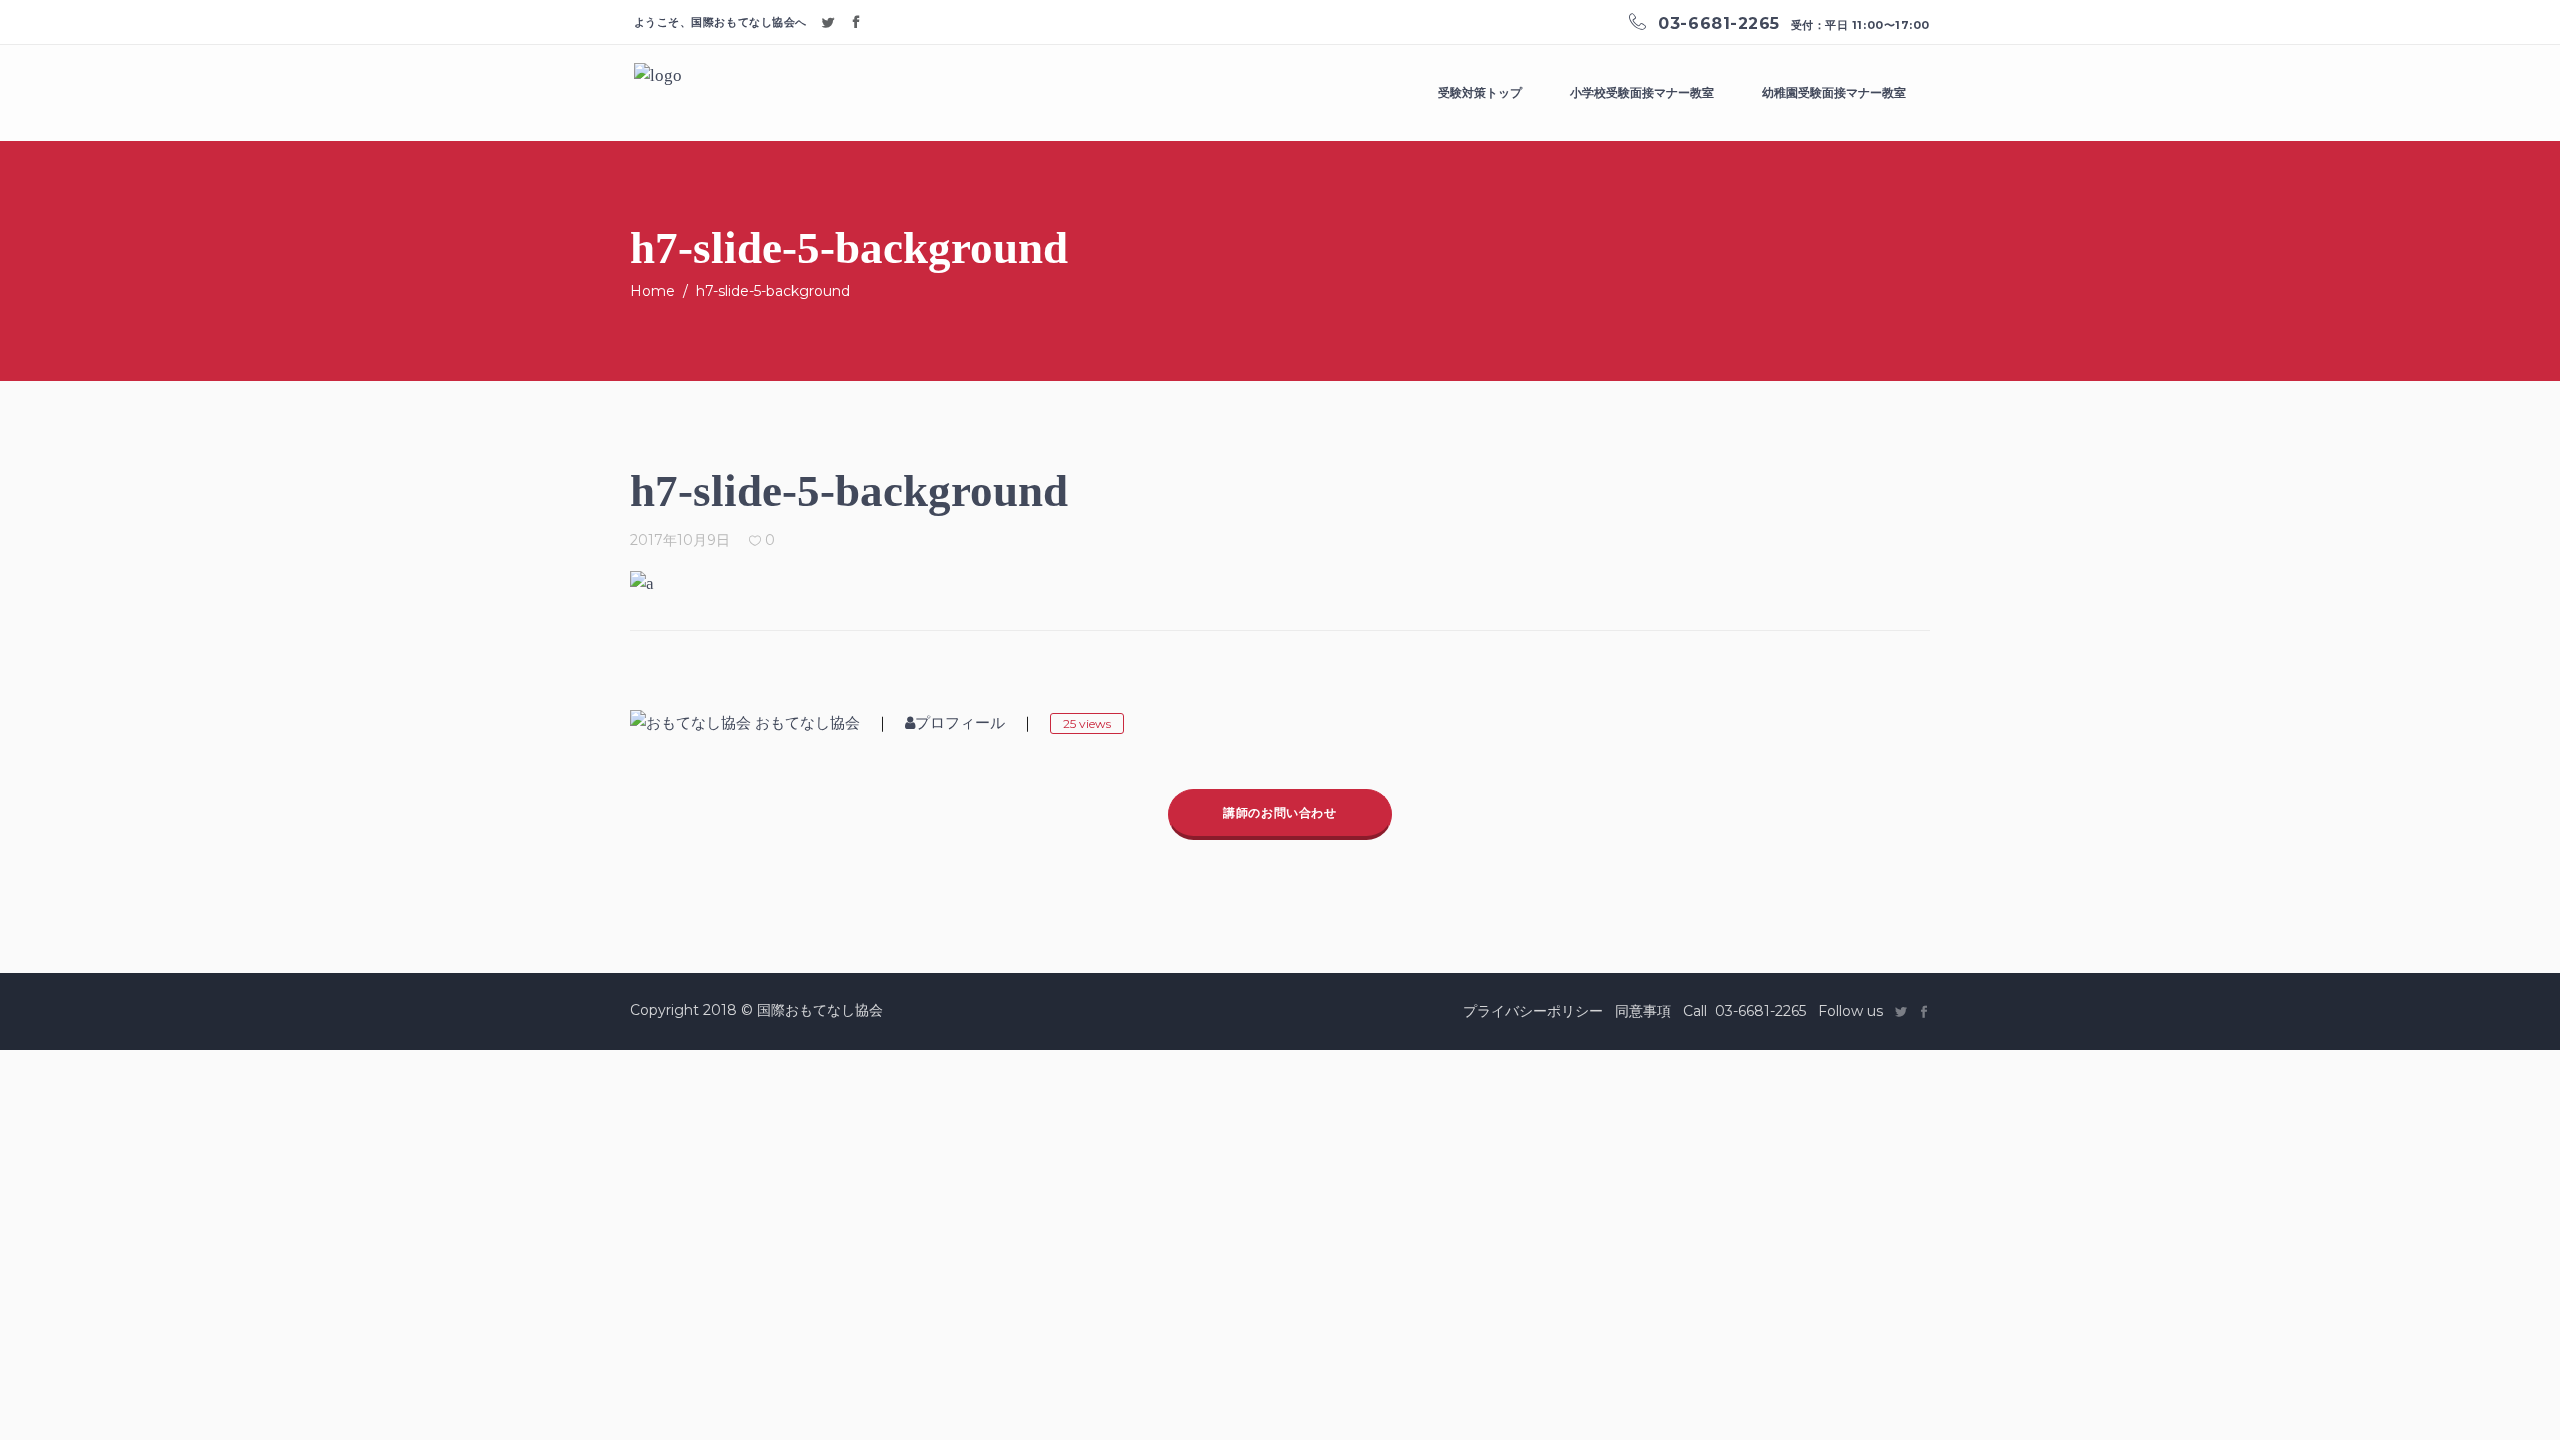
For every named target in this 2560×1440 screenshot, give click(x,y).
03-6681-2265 (1760, 1011)
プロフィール (960, 723)
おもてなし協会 (807, 723)
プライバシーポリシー (1533, 1011)
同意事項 (1643, 1011)
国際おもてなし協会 (820, 1010)
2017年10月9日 (680, 540)
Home (652, 291)
